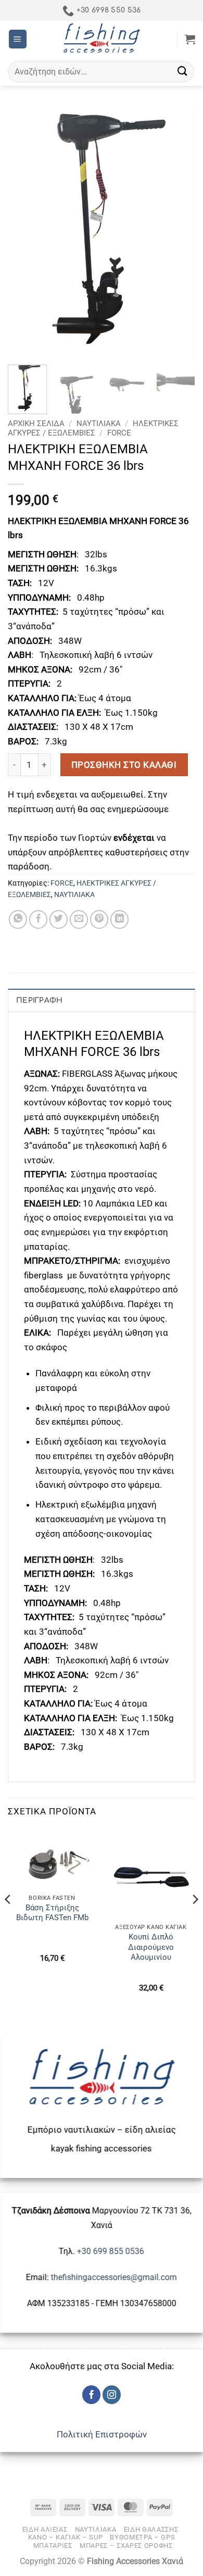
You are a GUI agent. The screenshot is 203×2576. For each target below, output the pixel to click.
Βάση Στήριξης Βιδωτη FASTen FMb (52, 1913)
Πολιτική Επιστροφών (102, 2434)
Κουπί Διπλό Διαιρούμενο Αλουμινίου (151, 1947)
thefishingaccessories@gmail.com (113, 2277)
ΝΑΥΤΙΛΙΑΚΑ (99, 424)
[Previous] (24, 232)
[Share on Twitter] (59, 919)
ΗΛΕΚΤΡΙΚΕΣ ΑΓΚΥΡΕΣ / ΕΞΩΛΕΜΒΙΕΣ (93, 428)
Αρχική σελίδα (36, 424)
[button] (18, 39)
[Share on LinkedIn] (120, 919)
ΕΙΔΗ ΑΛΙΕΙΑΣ (45, 2529)
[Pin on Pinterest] (99, 919)
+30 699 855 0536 (111, 2251)
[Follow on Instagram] (112, 2395)
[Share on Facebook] (39, 919)
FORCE (119, 433)
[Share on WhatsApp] (18, 919)
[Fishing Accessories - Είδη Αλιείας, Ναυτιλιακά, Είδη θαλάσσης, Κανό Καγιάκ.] (102, 39)
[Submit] (183, 72)
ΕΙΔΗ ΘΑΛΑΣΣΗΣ (151, 2529)
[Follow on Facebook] (92, 2395)
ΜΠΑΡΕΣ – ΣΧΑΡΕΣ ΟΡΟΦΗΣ (126, 2546)
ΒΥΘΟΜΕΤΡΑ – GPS (142, 2537)
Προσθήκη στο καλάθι (124, 765)
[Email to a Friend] (79, 919)
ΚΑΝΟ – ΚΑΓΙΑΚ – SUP (66, 2537)
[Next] (179, 232)
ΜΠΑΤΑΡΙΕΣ (53, 2546)
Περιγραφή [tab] (40, 1000)
